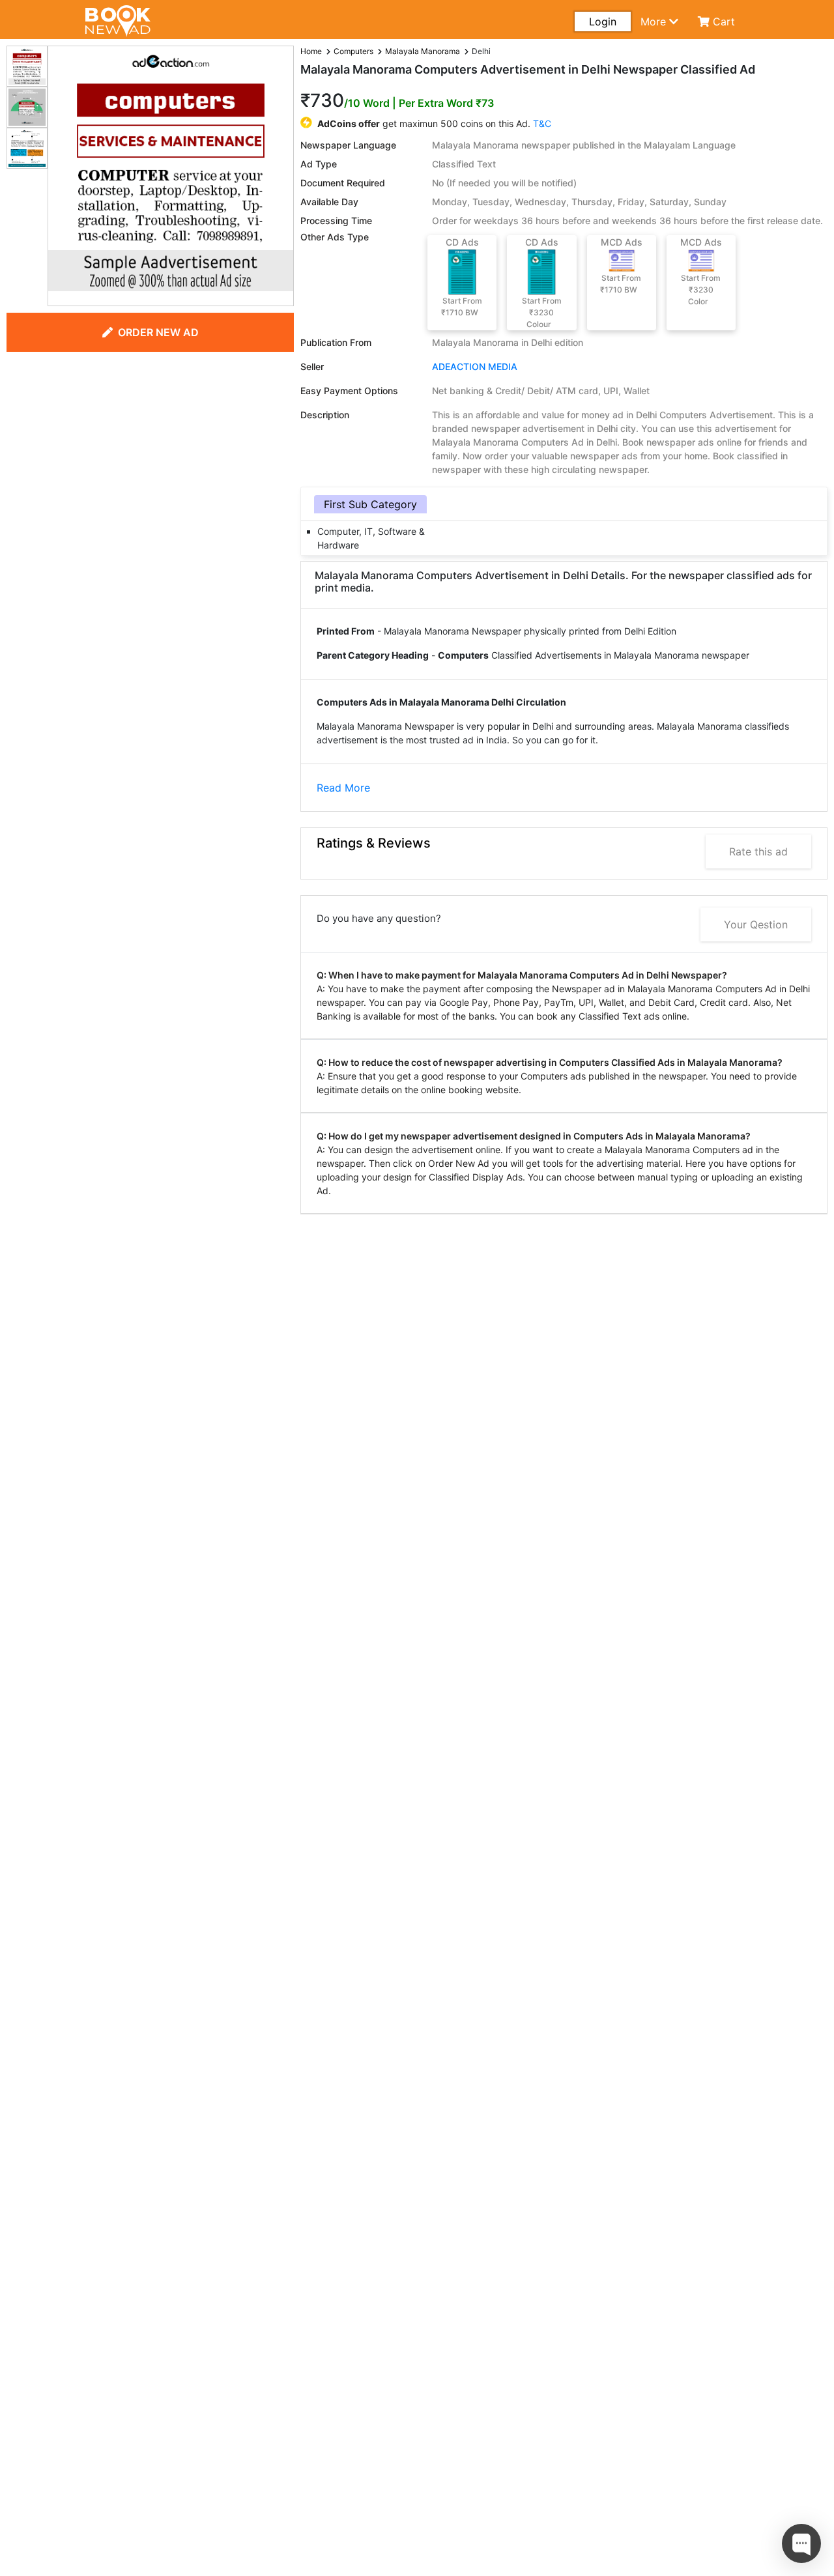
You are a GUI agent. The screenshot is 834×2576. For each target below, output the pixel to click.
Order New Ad (158, 332)
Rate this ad (758, 852)
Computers (353, 51)
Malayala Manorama (423, 51)
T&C (542, 123)
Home (311, 51)
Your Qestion (756, 924)
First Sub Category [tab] (370, 504)
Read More (343, 788)
